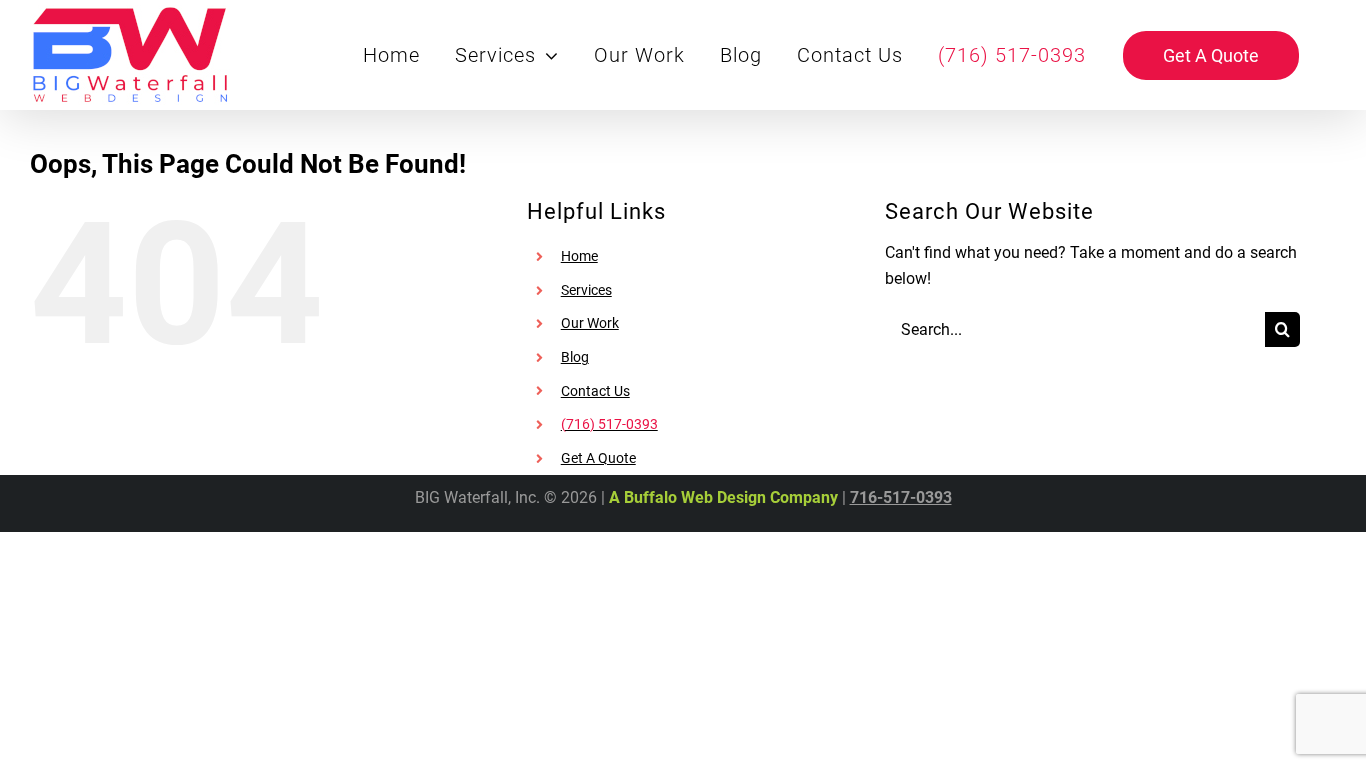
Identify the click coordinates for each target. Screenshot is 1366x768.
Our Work (590, 323)
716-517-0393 (901, 497)
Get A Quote (598, 458)
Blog (575, 357)
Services (586, 290)
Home (579, 256)
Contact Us (595, 391)
